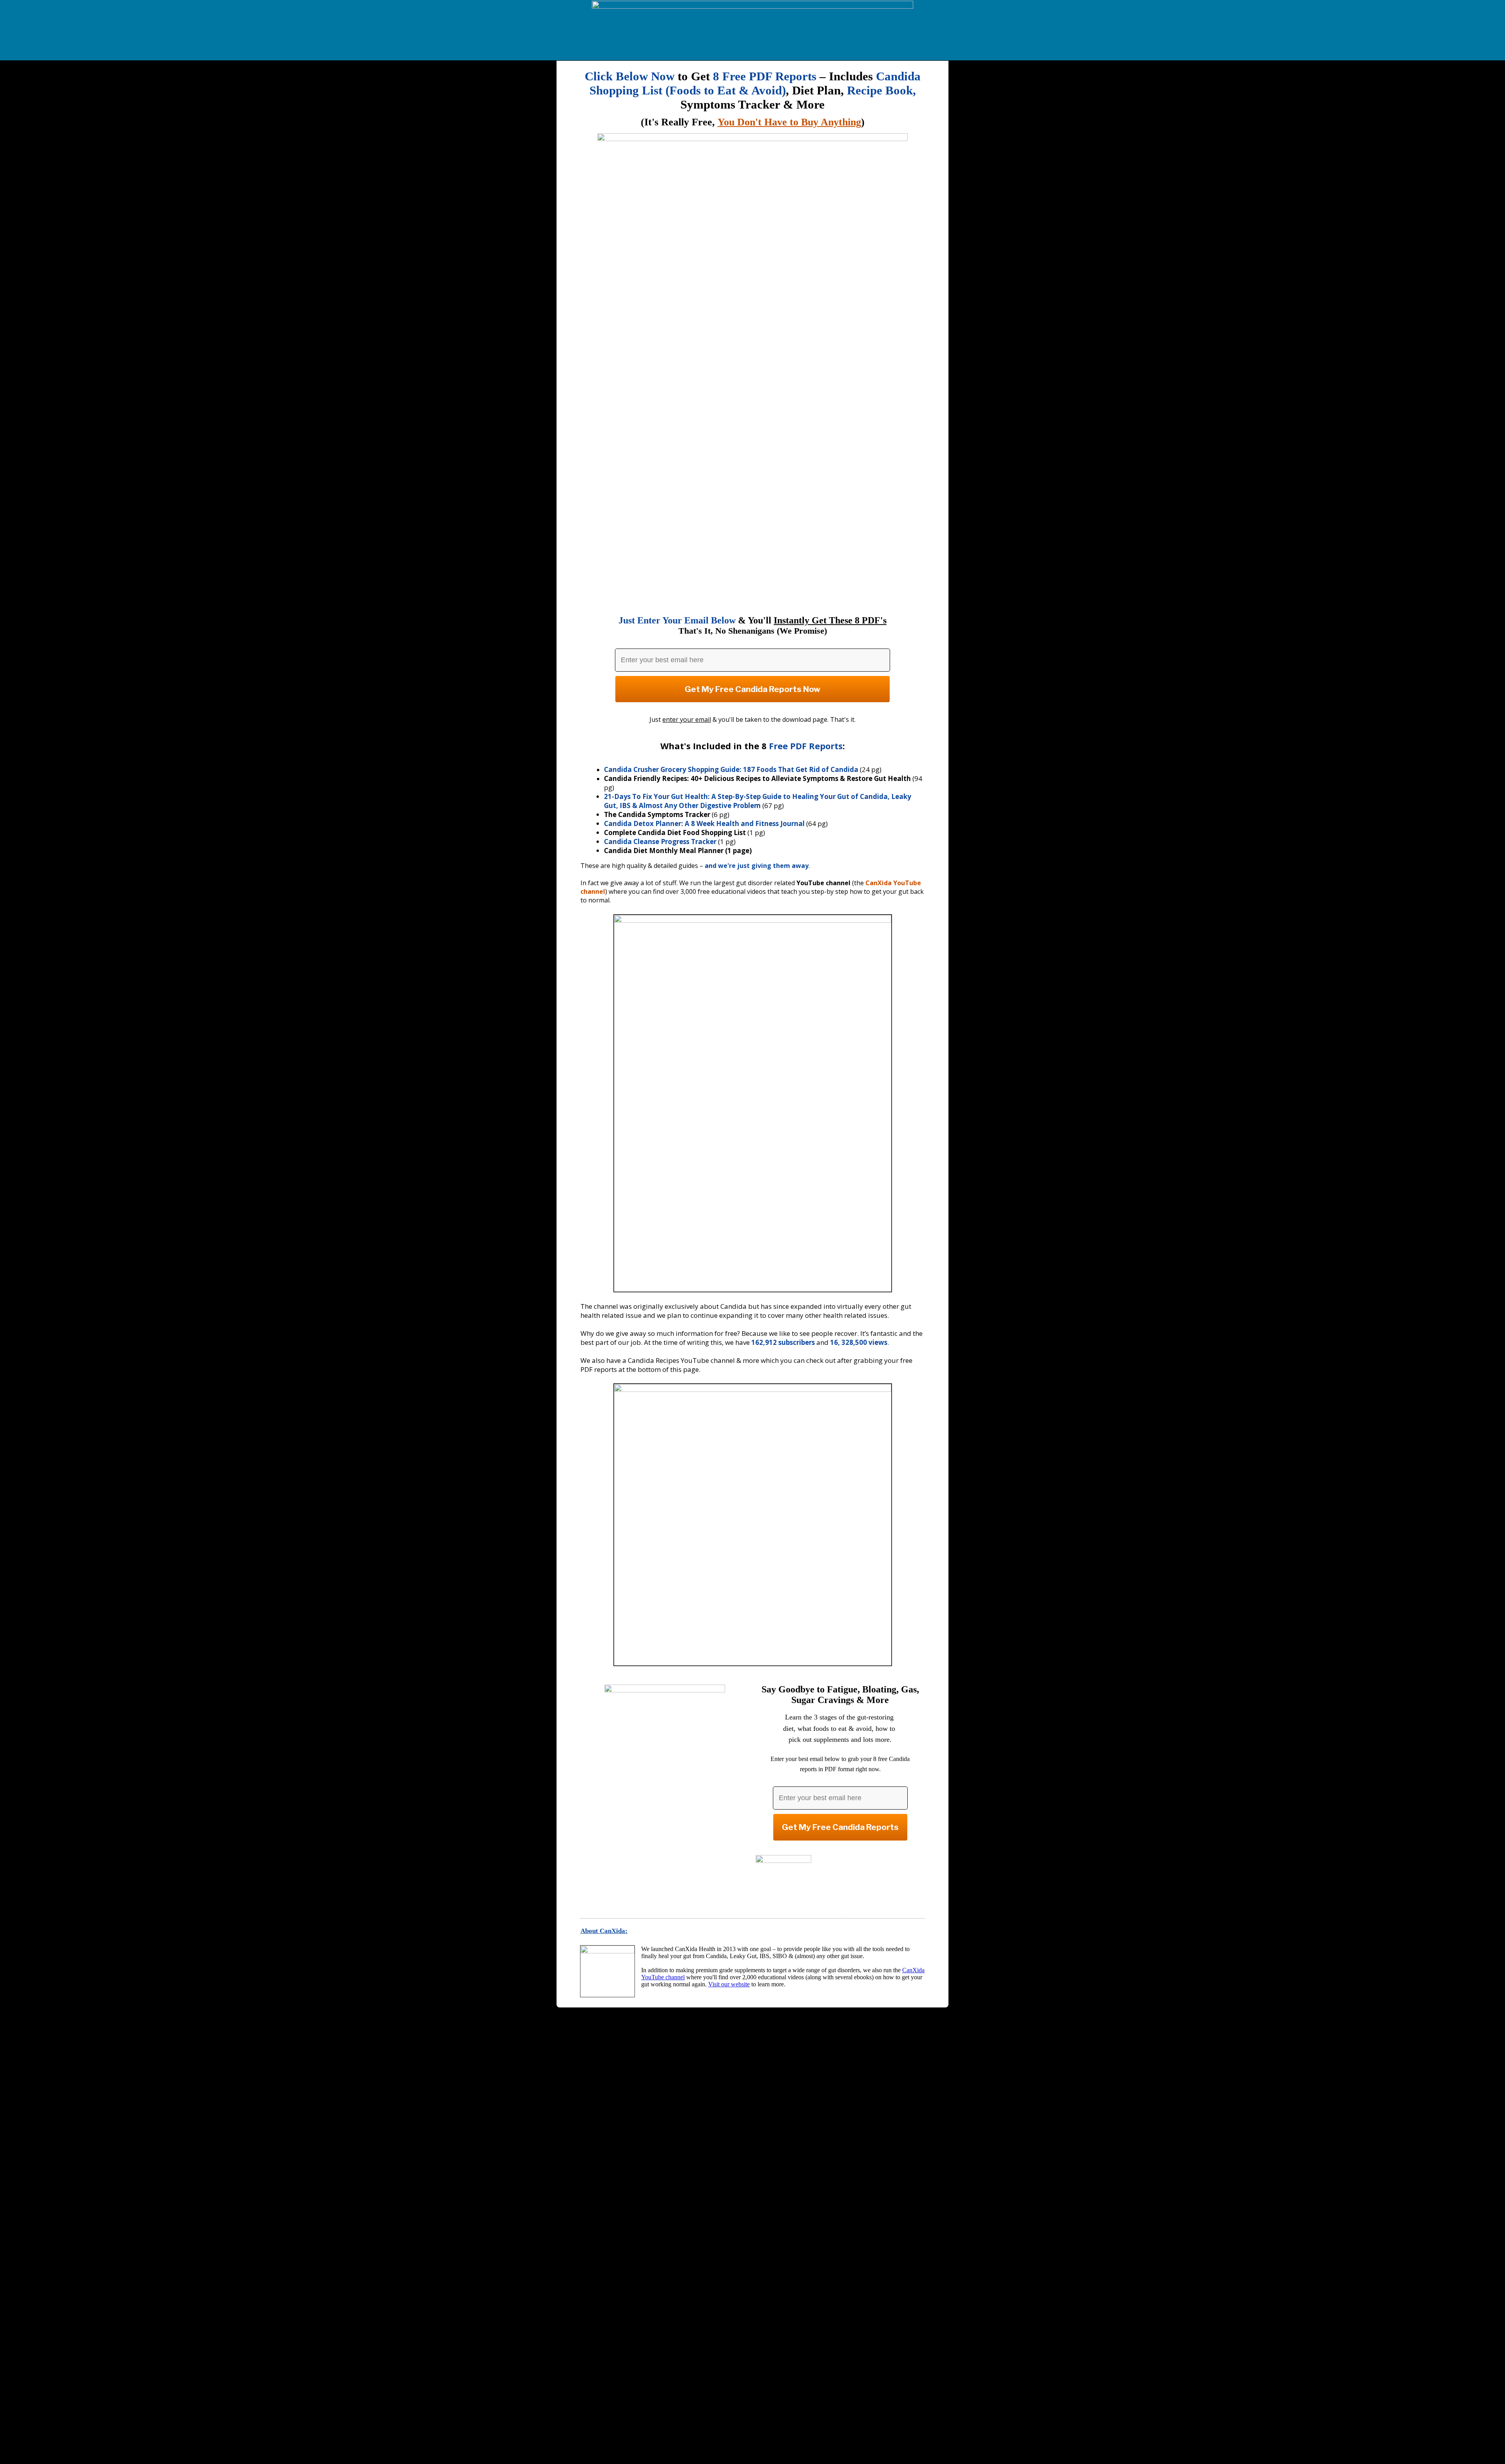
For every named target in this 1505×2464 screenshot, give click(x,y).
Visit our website (729, 1984)
